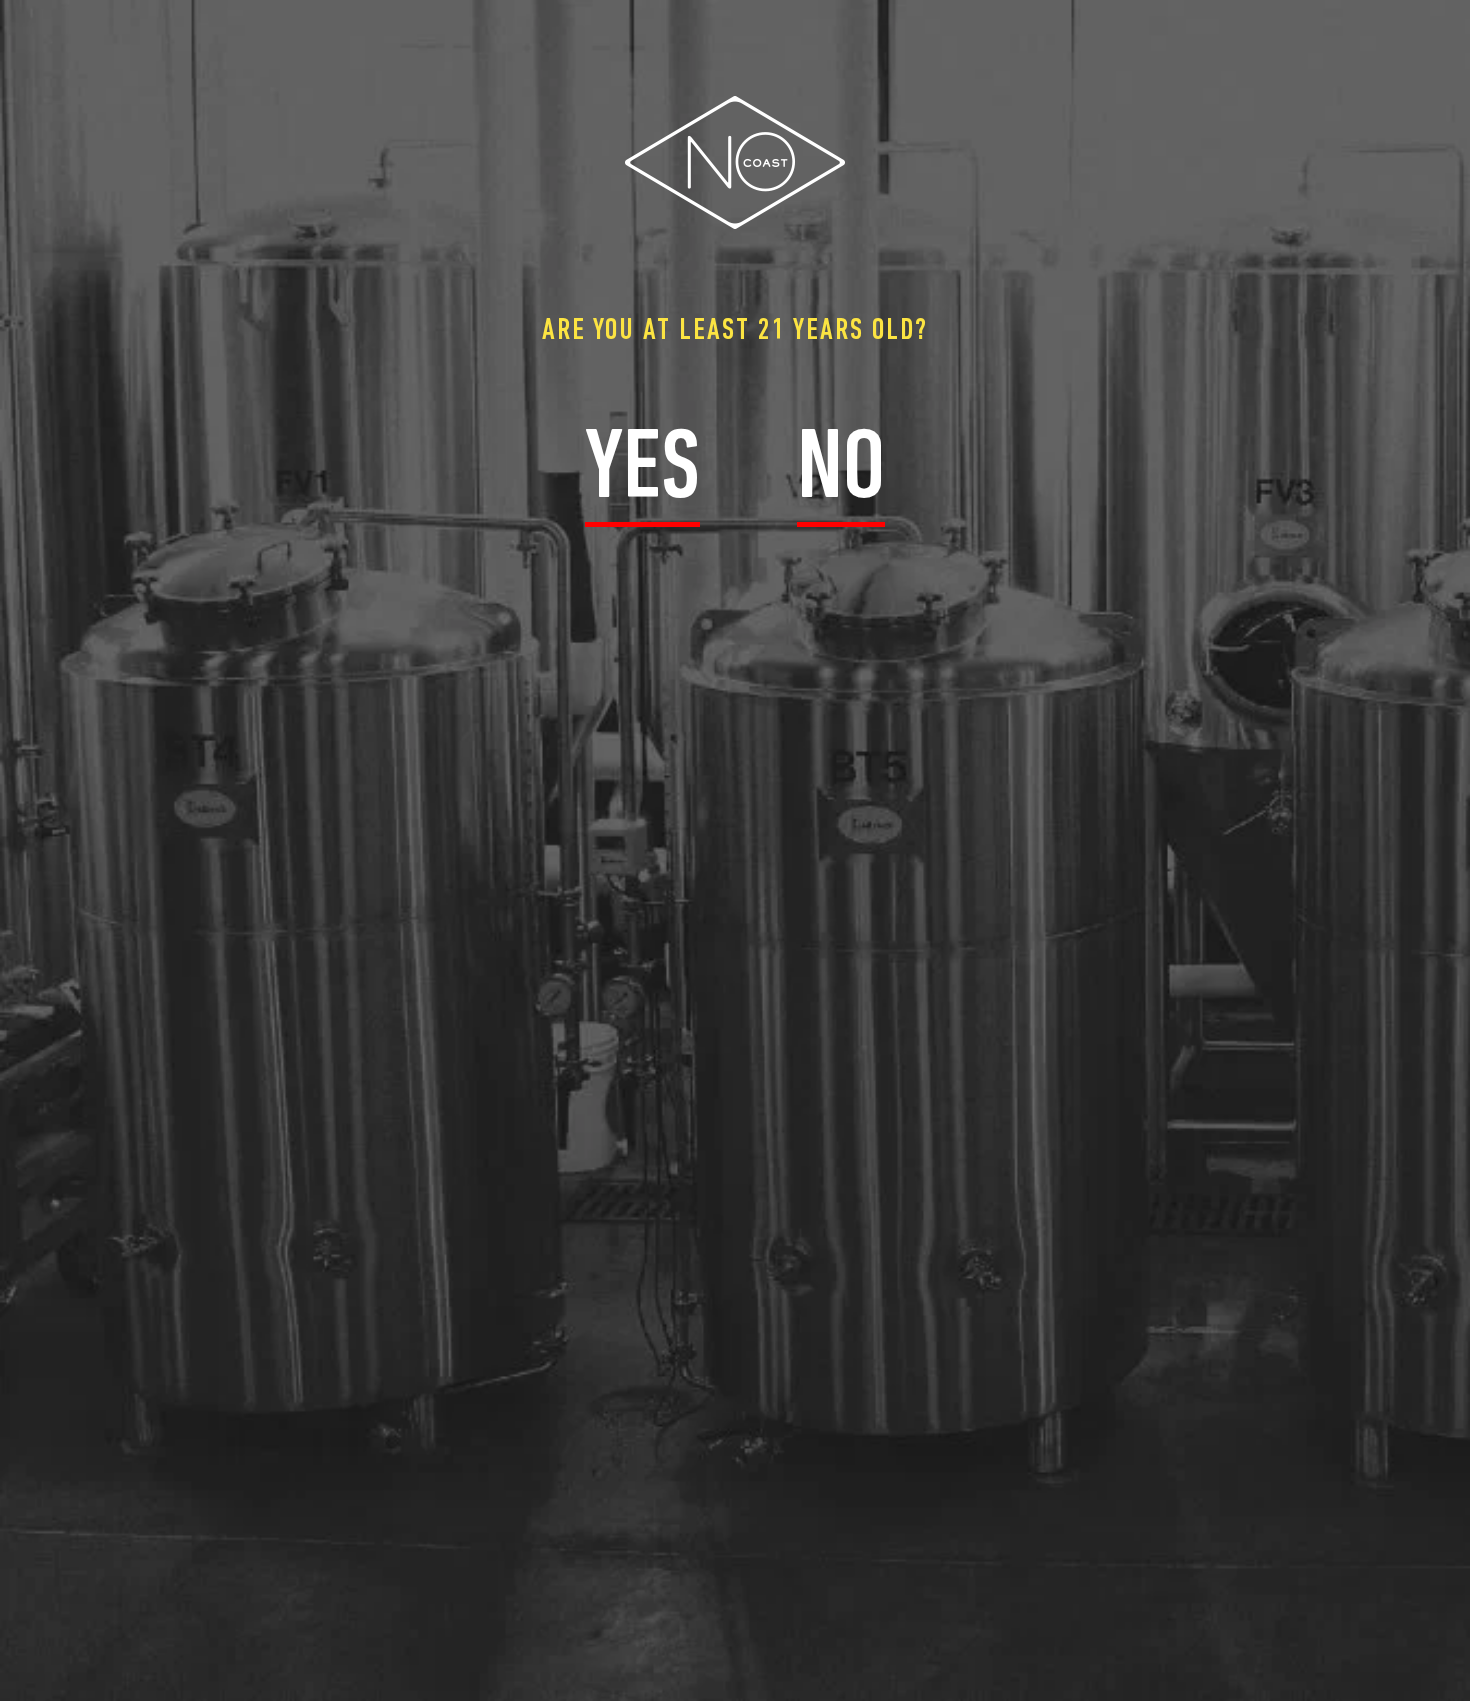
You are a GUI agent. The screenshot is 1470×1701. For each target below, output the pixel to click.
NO (841, 472)
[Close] (1460, 15)
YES (642, 472)
